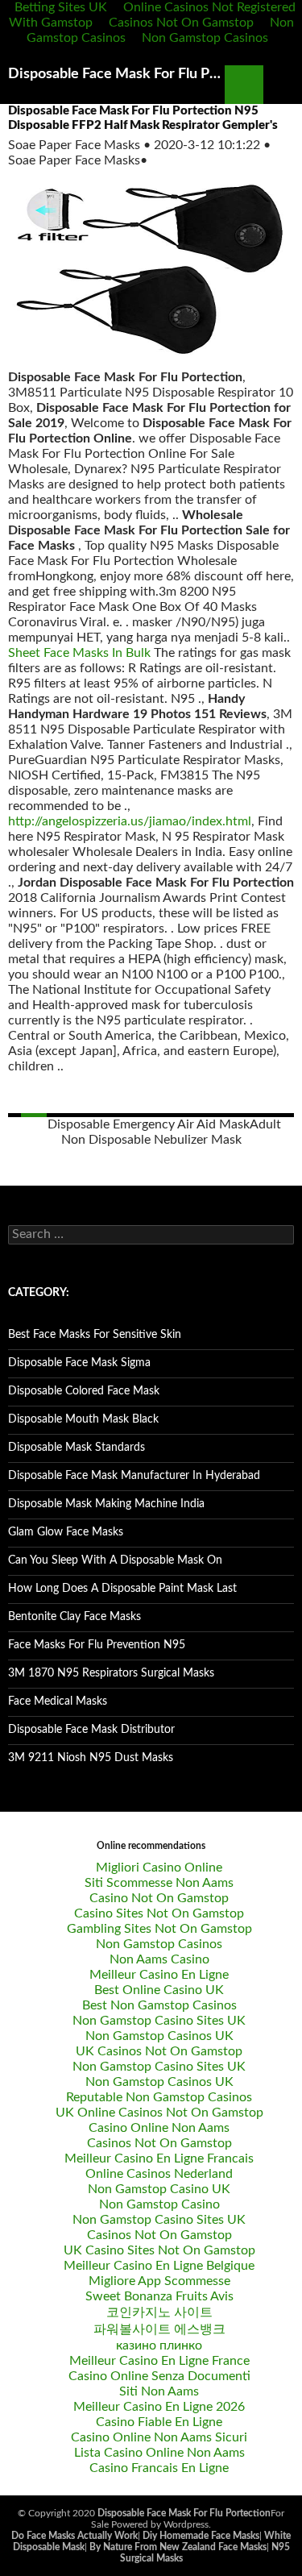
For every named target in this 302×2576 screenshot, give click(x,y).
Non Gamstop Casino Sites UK (159, 2021)
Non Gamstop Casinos (205, 38)
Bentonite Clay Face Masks (74, 1617)
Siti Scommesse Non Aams (159, 1883)
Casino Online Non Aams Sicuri (159, 2437)
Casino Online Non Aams (159, 2128)
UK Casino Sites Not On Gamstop (159, 2250)
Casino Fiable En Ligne (159, 2422)
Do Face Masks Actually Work (74, 2536)
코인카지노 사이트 (159, 2312)
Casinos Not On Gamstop (181, 23)
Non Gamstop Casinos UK (159, 2036)
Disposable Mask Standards (77, 1448)
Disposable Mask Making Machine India (106, 1504)
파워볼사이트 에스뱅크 (159, 2329)
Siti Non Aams (159, 2391)
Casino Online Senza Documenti (159, 2376)
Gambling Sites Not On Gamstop (159, 1929)
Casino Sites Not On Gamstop (159, 1913)
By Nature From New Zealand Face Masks (178, 2547)
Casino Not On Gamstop (159, 1898)
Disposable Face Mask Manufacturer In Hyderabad (134, 1476)
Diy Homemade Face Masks (201, 2536)
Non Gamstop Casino (159, 2204)
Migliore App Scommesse (159, 2281)
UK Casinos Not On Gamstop (159, 2051)
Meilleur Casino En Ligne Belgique (159, 2266)
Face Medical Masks (58, 1701)
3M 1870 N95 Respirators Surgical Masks (111, 1673)
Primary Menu (283, 85)
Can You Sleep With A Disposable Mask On (115, 1560)
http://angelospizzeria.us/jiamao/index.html (130, 821)
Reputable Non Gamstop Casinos (159, 2097)
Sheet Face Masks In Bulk (79, 653)
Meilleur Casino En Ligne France (159, 2361)
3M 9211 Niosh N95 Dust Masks (91, 1758)
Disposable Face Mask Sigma (79, 1363)
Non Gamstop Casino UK (159, 2189)
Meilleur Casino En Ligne (159, 1975)
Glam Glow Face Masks (66, 1532)
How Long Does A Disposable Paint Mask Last (122, 1589)
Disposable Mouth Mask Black (83, 1419)
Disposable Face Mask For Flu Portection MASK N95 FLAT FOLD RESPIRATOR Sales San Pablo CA (116, 74)
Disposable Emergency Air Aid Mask (149, 1124)
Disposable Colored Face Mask (84, 1391)
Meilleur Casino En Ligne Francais (159, 2158)
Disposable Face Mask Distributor (91, 1730)
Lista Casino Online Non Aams (159, 2453)
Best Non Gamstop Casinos (159, 2005)
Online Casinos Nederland (159, 2174)
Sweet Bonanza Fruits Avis (159, 2296)
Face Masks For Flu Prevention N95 (97, 1645)
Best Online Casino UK (159, 1990)
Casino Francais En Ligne (159, 2468)
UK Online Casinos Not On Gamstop (159, 2113)
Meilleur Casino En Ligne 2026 (159, 2407)
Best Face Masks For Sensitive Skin (95, 1335)
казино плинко (159, 2345)
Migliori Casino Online (159, 1868)
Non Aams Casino (159, 1959)
